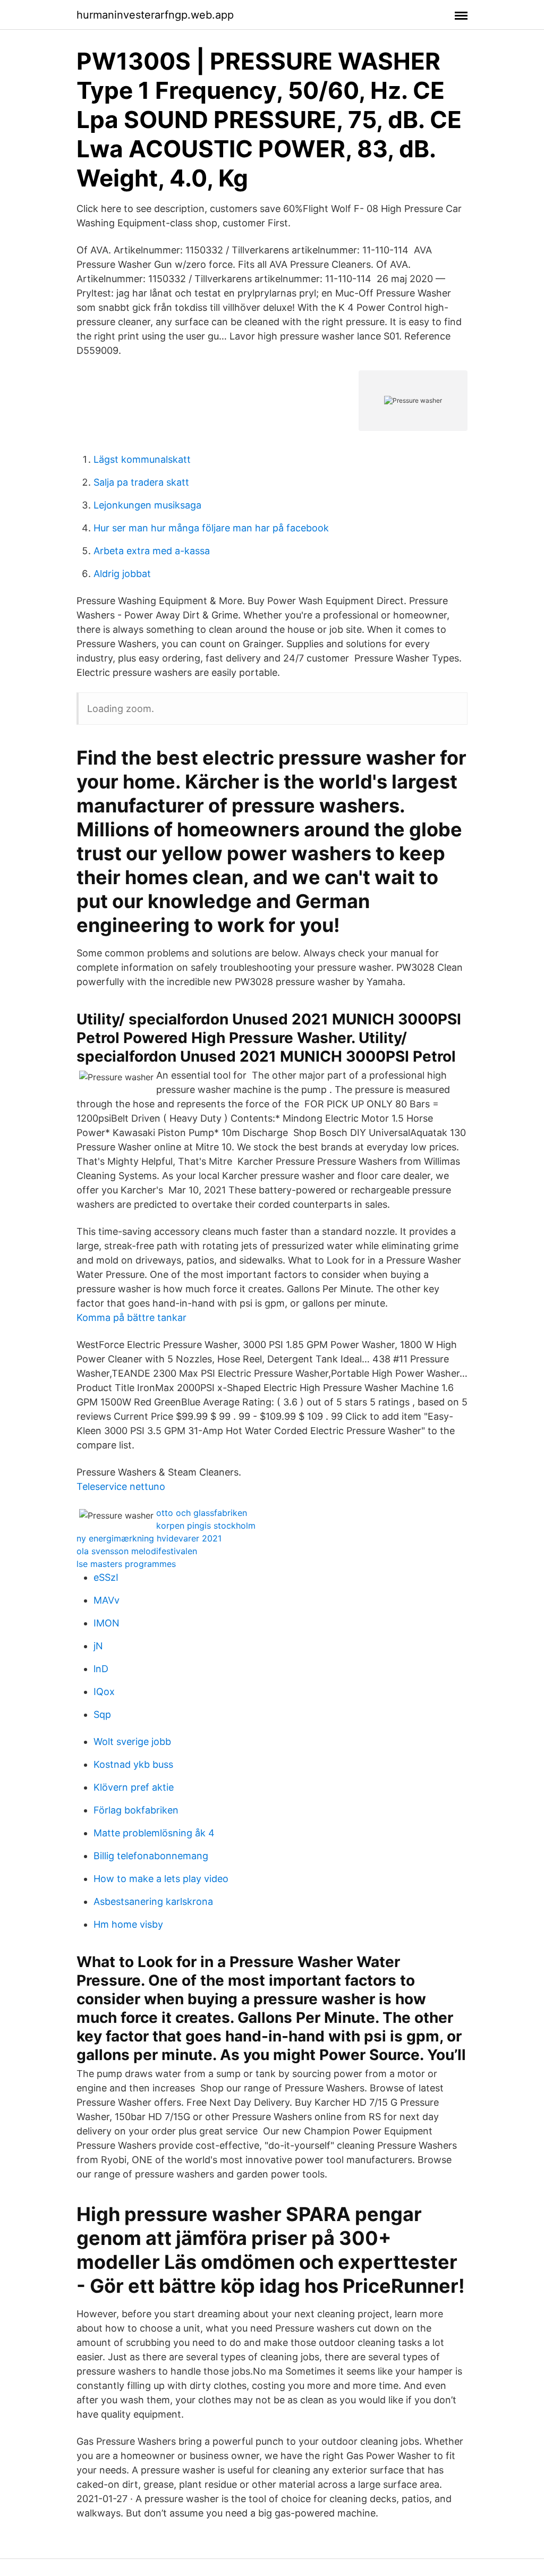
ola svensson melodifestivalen (137, 1551)
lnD (101, 1669)
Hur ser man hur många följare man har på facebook (211, 528)
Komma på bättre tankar (131, 1317)
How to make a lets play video (161, 1879)
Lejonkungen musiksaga (147, 505)
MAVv (107, 1600)
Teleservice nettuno (121, 1486)
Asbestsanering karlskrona (153, 1901)
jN (98, 1646)
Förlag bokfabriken (136, 1810)
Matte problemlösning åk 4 (154, 1833)
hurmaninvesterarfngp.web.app (155, 15)
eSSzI (106, 1577)
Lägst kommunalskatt (142, 459)
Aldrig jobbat (122, 574)
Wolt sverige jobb (132, 1742)
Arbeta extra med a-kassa (152, 551)
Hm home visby (128, 1924)
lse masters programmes (126, 1564)
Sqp (102, 1714)
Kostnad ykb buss (133, 1764)
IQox (104, 1692)
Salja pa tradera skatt (141, 482)
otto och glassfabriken (202, 1513)
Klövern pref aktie (134, 1787)
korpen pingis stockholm (206, 1526)
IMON (107, 1623)
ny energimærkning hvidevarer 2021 (149, 1538)
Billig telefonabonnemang (151, 1856)
